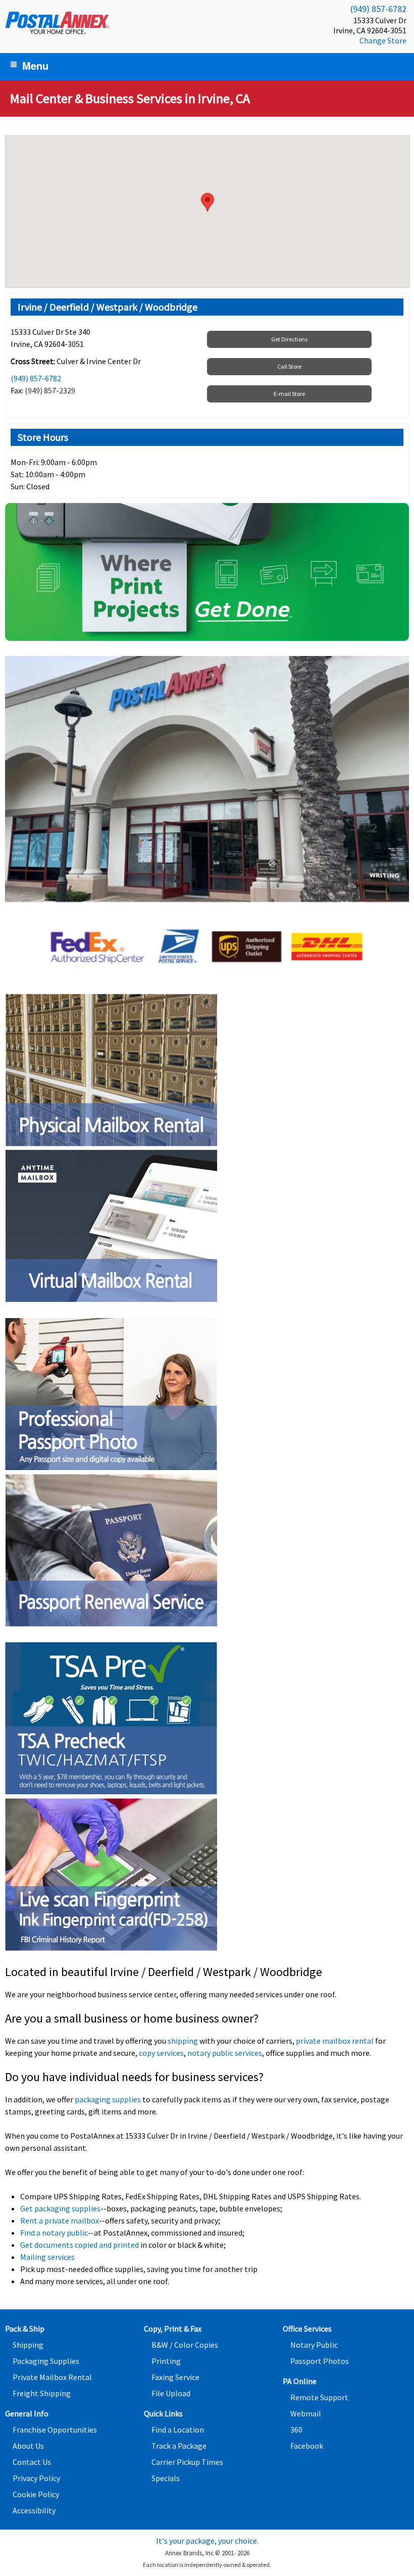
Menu (35, 65)
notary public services (225, 2053)
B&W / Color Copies (185, 2345)
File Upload (171, 2393)
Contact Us (32, 2462)
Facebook (307, 2446)
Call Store (289, 366)
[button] (208, 202)
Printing (166, 2361)
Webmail (306, 2413)
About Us (28, 2446)
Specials (166, 2478)
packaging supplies (108, 2099)
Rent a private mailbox (60, 2220)
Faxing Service (175, 2377)
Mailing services (47, 2257)
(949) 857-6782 (378, 9)
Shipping (28, 2345)
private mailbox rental (335, 2041)
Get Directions (289, 339)
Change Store (383, 40)
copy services (161, 2053)
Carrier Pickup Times (187, 2462)
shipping (183, 2041)
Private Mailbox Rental (52, 2377)
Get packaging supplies (60, 2208)
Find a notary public (54, 2233)
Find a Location (178, 2430)
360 (296, 2430)
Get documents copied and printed (80, 2245)
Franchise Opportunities (55, 2430)
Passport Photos (320, 2361)
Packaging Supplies (46, 2361)
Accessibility (34, 2510)
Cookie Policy (36, 2494)
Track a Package (179, 2446)
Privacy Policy (36, 2478)
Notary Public (314, 2345)
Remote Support (319, 2397)
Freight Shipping (42, 2393)
